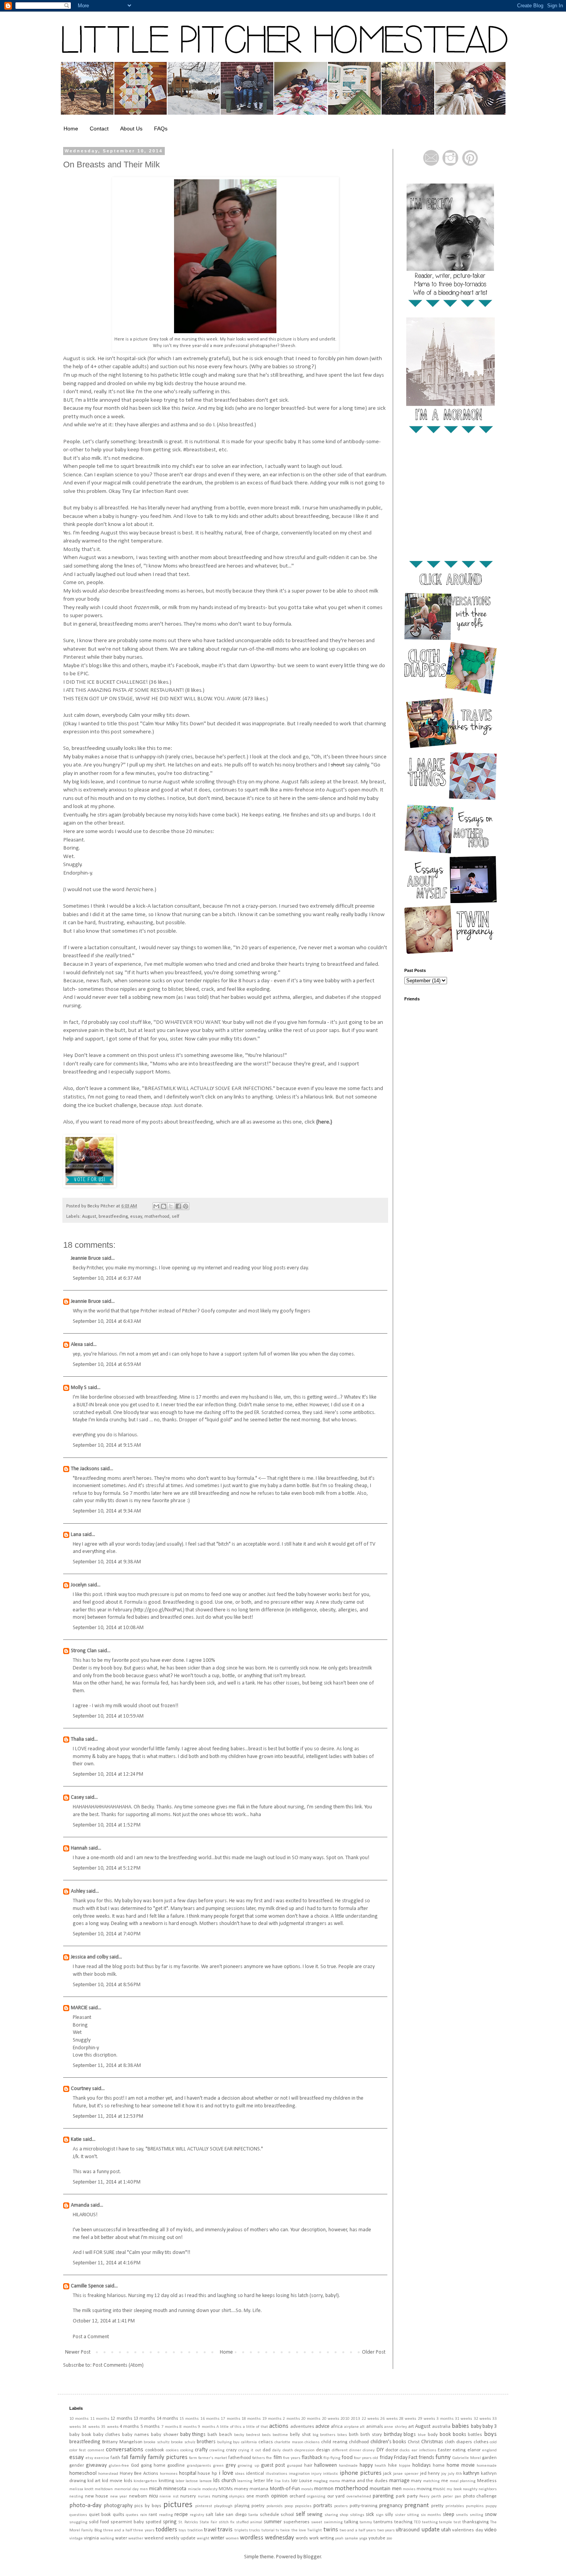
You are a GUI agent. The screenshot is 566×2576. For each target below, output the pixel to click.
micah (156, 2489)
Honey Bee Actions (139, 2474)
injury (316, 2474)
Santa (253, 2515)
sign (380, 2515)
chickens (312, 2442)
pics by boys (148, 2506)
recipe (181, 2515)
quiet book (100, 2515)
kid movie (112, 2481)
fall (125, 2458)
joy (444, 2474)
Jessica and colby (90, 1957)
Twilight (315, 2530)
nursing (220, 2496)
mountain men (385, 2489)
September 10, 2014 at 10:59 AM (108, 1716)
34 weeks (91, 2427)
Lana (76, 1535)
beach (226, 2435)
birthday (393, 2435)
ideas (240, 2474)
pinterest (204, 2506)
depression (305, 2450)
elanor (474, 2450)
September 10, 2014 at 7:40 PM (107, 1934)
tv (277, 2530)
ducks (405, 2450)
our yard (336, 2496)
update (430, 2530)
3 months (445, 2419)
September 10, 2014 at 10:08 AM (108, 1628)
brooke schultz (157, 2442)
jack (387, 2474)
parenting (383, 2496)
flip (326, 2458)
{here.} (324, 1122)
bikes (342, 2435)
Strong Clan (84, 1651)
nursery (188, 2496)
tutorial (268, 2530)
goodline (176, 2466)
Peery (424, 2497)
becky (239, 2435)
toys (182, 2530)
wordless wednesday (267, 2538)
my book (454, 2489)
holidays (422, 2465)
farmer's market (213, 2458)
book (445, 2435)
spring (170, 2522)
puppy (491, 2506)
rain (144, 2515)
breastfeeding (113, 1217)
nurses (204, 2497)
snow (491, 2515)
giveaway (96, 2465)
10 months (79, 2419)
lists (286, 2481)
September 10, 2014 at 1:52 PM (107, 1825)
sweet (317, 2522)
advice (322, 2427)
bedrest (253, 2435)
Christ (414, 2442)
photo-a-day (85, 2505)
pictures (178, 2505)
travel (210, 2530)
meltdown (104, 2489)
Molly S (79, 1388)
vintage (76, 2538)
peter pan (452, 2497)
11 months (100, 2419)
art (411, 2427)
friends (426, 2458)
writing (327, 2538)
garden (489, 2458)
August (89, 1217)
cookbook (155, 2450)
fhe (269, 2458)
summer (273, 2522)
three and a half (118, 2530)
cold (493, 2442)
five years (292, 2458)
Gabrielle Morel (467, 2458)
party (412, 2496)
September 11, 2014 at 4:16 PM (107, 2263)
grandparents (199, 2466)
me (445, 2481)
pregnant (417, 2505)
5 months (150, 2427)
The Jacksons (85, 1469)
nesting (76, 2497)
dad (267, 2450)
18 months (251, 2419)
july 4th (455, 2474)
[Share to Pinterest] (186, 1206)
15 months (189, 2419)
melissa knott (81, 2489)
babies (460, 2426)
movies (409, 2489)
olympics (237, 2497)
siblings (357, 2515)
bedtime (280, 2435)
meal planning (463, 2481)
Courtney (81, 2089)
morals (307, 2489)
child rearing (334, 2442)
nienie (165, 2497)
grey (231, 2465)
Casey (77, 1797)
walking (107, 2538)
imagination (299, 2474)
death (288, 2450)
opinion (279, 2496)
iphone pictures (361, 2473)
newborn (138, 2496)
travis (225, 2530)
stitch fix (227, 2522)
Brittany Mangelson (122, 2442)
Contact (99, 129)
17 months (230, 2419)
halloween (326, 2465)
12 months (121, 2419)
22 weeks (370, 2419)
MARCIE (79, 2008)
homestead (108, 2474)
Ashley (78, 1891)
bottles (475, 2435)
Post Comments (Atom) (118, 2365)
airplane (352, 2427)
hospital (188, 2473)
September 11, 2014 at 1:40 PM (107, 2182)
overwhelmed (359, 2497)
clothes (481, 2442)
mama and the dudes (365, 2481)
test (457, 2522)
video (491, 2530)
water (121, 2538)
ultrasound (408, 2530)
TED (417, 2522)
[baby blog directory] (90, 1186)
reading (166, 2515)
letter (259, 2481)
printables (455, 2506)
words (302, 2538)
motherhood (157, 1217)
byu (236, 2442)
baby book (80, 2435)
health (380, 2466)
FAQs (161, 129)
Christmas (432, 2442)
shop (344, 2515)
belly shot (300, 2435)
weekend (154, 2538)
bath (212, 2435)
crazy (231, 2450)
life (270, 2481)
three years (144, 2530)
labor (180, 2481)
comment (96, 2450)
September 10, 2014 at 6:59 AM (107, 1365)
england (489, 2450)
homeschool (83, 2473)
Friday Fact (406, 2458)
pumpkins (475, 2506)
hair (308, 2466)
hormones (169, 2474)
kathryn (471, 2473)
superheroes (296, 2522)
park (400, 2496)
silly (389, 2515)
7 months (170, 2427)
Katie (76, 2139)
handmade (348, 2466)
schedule (270, 2515)
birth (354, 2435)
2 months (291, 2419)
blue (422, 2435)
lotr (294, 2481)
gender (77, 2466)
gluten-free (119, 2466)
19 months (272, 2419)
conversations (125, 2450)
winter (218, 2538)
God (135, 2466)
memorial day (126, 2489)
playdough (223, 2506)
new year (119, 2497)
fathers (259, 2458)
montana (259, 2489)
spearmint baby (127, 2522)
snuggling (78, 2522)
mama (335, 2481)
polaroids (275, 2506)
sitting (413, 2515)
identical (255, 2474)
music (439, 2489)
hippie (405, 2466)
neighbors (488, 2489)
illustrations (276, 2474)
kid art (94, 2481)
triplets (241, 2530)
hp (214, 2474)
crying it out (250, 2450)
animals (375, 2427)
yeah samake (347, 2538)
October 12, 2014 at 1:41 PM (104, 2321)
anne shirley (395, 2427)
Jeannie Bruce (86, 1258)
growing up (248, 2466)
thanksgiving (476, 2522)
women (232, 2538)
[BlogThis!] (164, 1206)
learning (245, 2481)
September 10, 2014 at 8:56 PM (107, 1985)
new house (97, 2496)
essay (136, 1217)
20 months (311, 2419)
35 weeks (110, 2427)
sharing (331, 2515)
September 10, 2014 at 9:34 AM (107, 1511)
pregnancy (391, 2506)
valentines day (467, 2530)
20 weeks (331, 2419)
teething (430, 2522)
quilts (119, 2515)
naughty (470, 2489)
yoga (363, 2538)
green (218, 2466)
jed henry (430, 2474)
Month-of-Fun (285, 2489)
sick (370, 2515)
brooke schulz (183, 2442)
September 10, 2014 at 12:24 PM (108, 1774)
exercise (102, 2458)
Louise (306, 2481)
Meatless (487, 2481)
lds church (225, 2481)
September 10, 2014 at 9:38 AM (107, 1562)
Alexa (77, 1345)
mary (416, 2481)
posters (341, 2506)
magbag (321, 2481)
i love (226, 2473)
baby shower (165, 2435)
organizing (316, 2497)
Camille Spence (87, 2286)
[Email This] (156, 1206)
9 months (206, 2427)
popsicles (303, 2506)
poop (289, 2506)
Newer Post (78, 2352)
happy (366, 2465)
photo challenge (480, 2496)
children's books (388, 2442)
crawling (217, 2450)
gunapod (295, 2466)
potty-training (363, 2506)
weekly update (180, 2538)
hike (393, 2466)
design (323, 2450)
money (241, 2489)
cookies (172, 2450)
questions (78, 2515)
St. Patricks (188, 2522)
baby (476, 2427)
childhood (359, 2442)
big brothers (324, 2435)
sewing (315, 2515)
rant (153, 2515)
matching (431, 2481)
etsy (89, 2458)
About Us (131, 129)
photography (118, 2506)
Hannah (79, 1848)
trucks (255, 2530)
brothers (206, 2442)
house (204, 2474)
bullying (224, 2442)
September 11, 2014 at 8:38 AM (107, 2066)
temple (445, 2522)
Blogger (312, 2557)
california (249, 2442)
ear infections (424, 2450)
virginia (91, 2538)
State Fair (208, 2522)
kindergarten (145, 2481)
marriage (399, 2481)
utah (446, 2530)
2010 (345, 2419)
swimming (333, 2522)
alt (362, 2427)
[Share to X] (171, 1206)
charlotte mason (289, 2442)
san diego (236, 2515)
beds (266, 2435)
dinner (355, 2450)
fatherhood (240, 2458)
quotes (132, 2515)
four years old (366, 2458)
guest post (273, 2465)
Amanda (80, 2205)
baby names (136, 2435)
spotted (153, 2522)
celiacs (266, 2442)
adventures (302, 2427)
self (176, 1217)
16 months (210, 2419)
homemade (487, 2466)
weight (203, 2538)
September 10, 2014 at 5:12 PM (107, 1868)
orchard (297, 2496)
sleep (449, 2515)
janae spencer (406, 2474)
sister (400, 2515)
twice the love (293, 2530)
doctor (392, 2450)
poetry (258, 2506)
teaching (403, 2522)
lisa (278, 2481)
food (347, 2458)
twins (331, 2530)
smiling (476, 2515)
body (433, 2435)
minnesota (175, 2489)
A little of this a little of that (242, 2427)
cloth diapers (458, 2442)
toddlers (166, 2530)
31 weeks (463, 2419)
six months (431, 2515)
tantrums (383, 2522)
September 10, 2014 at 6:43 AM (107, 1321)
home (439, 2466)
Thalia (77, 1739)
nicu (153, 2496)
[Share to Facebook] (178, 1206)
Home (71, 129)
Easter (444, 2450)
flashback (312, 2458)
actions (279, 2426)
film (278, 2458)
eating (459, 2450)
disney (369, 2450)
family (138, 2457)
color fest (78, 2450)
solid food (99, 2522)
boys (490, 2434)
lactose (192, 2481)
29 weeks (426, 2419)
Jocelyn (79, 1585)
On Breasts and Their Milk (111, 164)
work (314, 2538)
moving (424, 2489)
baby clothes (107, 2435)
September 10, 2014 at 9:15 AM (107, 1445)
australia (441, 2427)
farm (193, 2458)
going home (153, 2466)
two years (386, 2530)
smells (462, 2515)
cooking (187, 2450)
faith (115, 2458)
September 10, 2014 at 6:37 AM (107, 1278)
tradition (195, 2530)
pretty (437, 2506)
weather (136, 2538)
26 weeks (389, 2419)
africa (337, 2427)
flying (335, 2458)
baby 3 (490, 2427)
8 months (188, 2427)
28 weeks (408, 2419)
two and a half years (358, 2530)
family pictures (168, 2457)
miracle (194, 2489)
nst (176, 2497)
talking (351, 2522)
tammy (366, 2522)
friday (386, 2458)
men (144, 2489)
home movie (461, 2465)
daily (276, 2450)
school (287, 2515)
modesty (210, 2489)
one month (258, 2496)
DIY (380, 2450)
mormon (324, 2489)
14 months (167, 2419)
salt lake (215, 2515)
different (340, 2450)
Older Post (374, 2352)
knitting (166, 2481)
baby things (193, 2435)
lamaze (206, 2481)
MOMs (226, 2489)
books (460, 2435)
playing (242, 2506)
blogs (410, 2435)
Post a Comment (91, 2337)
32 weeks (482, 2419)
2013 (355, 2419)
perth (436, 2497)
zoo (389, 2538)
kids (128, 2481)
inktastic (331, 2474)
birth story (371, 2435)
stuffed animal (249, 2522)
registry (197, 2515)
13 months (144, 2419)
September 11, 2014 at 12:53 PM (108, 2116)
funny (443, 2457)
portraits (323, 2506)
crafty (201, 2450)
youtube (377, 2538)
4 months (129, 2427)
